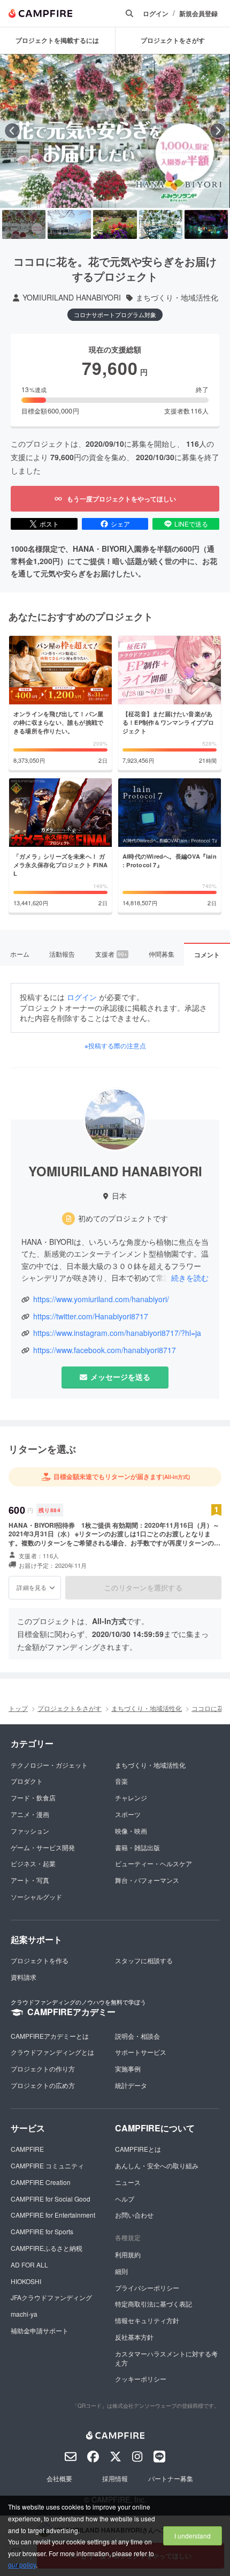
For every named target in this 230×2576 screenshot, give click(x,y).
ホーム (20, 954)
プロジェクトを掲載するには (57, 40)
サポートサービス (141, 2052)
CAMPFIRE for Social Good (51, 2199)
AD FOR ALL (29, 2265)
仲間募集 (162, 954)
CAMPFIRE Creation (41, 2182)
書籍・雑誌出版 (137, 1847)
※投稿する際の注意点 (115, 1046)
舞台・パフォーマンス (147, 1880)
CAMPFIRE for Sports (42, 2231)
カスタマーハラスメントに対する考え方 (166, 2358)
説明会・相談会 (137, 2036)
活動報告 (62, 954)
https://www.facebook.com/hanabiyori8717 (105, 1350)
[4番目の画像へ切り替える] (161, 224)
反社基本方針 (134, 2337)
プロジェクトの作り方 (43, 2068)
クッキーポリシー (141, 2379)
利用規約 (128, 2254)
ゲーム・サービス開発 (43, 1847)
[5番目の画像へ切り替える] (206, 224)
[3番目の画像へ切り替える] (115, 224)
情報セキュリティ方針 (147, 2320)
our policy (22, 2564)
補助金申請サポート (40, 2330)
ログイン (156, 14)
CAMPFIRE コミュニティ (47, 2165)
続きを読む (190, 1278)
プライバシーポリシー (147, 2288)
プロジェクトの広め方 (43, 2085)
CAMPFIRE (27, 2149)
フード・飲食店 (33, 1797)
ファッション (30, 1831)
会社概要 (59, 2478)
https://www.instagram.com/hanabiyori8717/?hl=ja (117, 1333)
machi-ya (24, 2314)
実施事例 (128, 2068)
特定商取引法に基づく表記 (154, 2304)
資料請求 (24, 1977)
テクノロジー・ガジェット (49, 1765)
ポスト (49, 524)
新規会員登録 (198, 14)
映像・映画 (131, 1831)
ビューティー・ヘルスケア (154, 1863)
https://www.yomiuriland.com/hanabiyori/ (101, 1299)
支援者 (111, 954)
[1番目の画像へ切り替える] (24, 224)
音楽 (121, 1781)
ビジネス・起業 (33, 1863)
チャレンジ (131, 1797)
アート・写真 (30, 1880)
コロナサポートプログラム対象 (115, 314)
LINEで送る (191, 524)
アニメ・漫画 (30, 1814)
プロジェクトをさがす (70, 1708)
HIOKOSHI (26, 2281)
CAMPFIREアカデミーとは (50, 2036)
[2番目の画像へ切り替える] (69, 224)
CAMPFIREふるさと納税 (47, 2248)
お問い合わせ (134, 2215)
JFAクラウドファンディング (51, 2297)
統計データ (131, 2085)
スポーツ (128, 1814)
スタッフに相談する (144, 1960)
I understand (193, 2536)
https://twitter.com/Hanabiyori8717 (91, 1316)
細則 (121, 2271)
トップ (18, 1708)
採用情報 (115, 2478)
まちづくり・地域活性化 (177, 298)
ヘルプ (125, 2199)
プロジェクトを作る (40, 1960)
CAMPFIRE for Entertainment (53, 2215)
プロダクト (27, 1781)
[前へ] (12, 131)
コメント (207, 955)
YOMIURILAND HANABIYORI (72, 298)
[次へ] (218, 131)
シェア (120, 524)
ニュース (128, 2182)
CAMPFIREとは (138, 2149)
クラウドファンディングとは (52, 2052)
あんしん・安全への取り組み (157, 2165)
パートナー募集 (171, 2478)
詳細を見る (32, 1587)
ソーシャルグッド (36, 1897)
